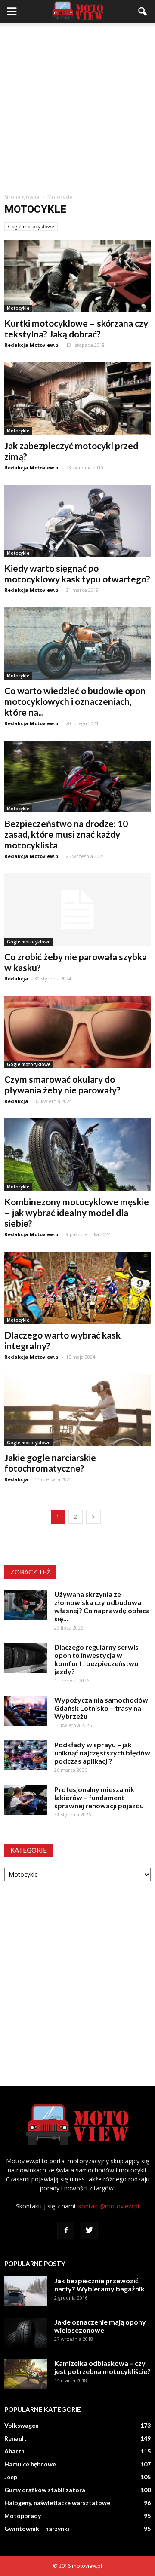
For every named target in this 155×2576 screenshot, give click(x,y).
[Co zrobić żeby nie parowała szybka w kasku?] (77, 910)
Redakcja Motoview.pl (32, 345)
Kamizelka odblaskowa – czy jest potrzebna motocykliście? (102, 2367)
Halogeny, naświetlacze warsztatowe (57, 2503)
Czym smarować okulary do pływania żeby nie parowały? (62, 1084)
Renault (15, 2438)
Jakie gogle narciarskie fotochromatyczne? (50, 1463)
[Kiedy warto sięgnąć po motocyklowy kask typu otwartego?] (77, 521)
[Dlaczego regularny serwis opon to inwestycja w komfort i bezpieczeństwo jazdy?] (26, 1658)
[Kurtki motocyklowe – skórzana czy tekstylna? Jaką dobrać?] (77, 276)
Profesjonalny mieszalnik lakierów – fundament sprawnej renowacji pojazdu (99, 1797)
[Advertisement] (77, 105)
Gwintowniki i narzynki (37, 2529)
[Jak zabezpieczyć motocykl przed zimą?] (77, 398)
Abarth (14, 2451)
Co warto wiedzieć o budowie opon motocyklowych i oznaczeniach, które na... (75, 701)
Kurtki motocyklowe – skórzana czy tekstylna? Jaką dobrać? (76, 328)
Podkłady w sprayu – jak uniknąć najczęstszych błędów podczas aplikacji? (102, 1753)
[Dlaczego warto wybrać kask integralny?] (77, 1288)
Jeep (11, 2477)
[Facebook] (66, 2230)
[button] (143, 12)
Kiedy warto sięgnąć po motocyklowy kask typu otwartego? (77, 573)
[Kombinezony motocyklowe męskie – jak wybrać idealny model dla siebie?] (77, 1155)
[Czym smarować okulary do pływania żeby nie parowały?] (77, 1032)
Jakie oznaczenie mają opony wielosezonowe (100, 2326)
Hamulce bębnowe (30, 2464)
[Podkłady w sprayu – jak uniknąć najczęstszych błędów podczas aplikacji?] (26, 1755)
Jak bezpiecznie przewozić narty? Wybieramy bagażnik (99, 2285)
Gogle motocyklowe (31, 226)
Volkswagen (22, 2425)
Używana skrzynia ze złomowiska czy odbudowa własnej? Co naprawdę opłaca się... (102, 1606)
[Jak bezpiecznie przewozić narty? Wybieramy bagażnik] (26, 2291)
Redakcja (16, 979)
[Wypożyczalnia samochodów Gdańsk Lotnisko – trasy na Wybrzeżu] (26, 1711)
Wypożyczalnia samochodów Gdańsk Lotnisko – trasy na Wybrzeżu (101, 1708)
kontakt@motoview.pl (109, 2206)
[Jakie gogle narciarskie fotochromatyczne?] (77, 1410)
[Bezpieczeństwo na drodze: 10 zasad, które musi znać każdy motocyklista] (77, 777)
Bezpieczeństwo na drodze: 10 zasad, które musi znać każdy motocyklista (66, 834)
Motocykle (18, 308)
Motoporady (23, 2516)
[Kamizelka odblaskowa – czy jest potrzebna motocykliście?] (26, 2374)
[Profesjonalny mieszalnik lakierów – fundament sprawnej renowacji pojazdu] (26, 1800)
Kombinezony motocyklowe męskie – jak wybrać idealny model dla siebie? (77, 1212)
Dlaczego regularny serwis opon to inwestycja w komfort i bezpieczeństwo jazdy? (96, 1659)
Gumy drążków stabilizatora (45, 2490)
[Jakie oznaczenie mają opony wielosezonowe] (26, 2333)
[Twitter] (89, 2230)
